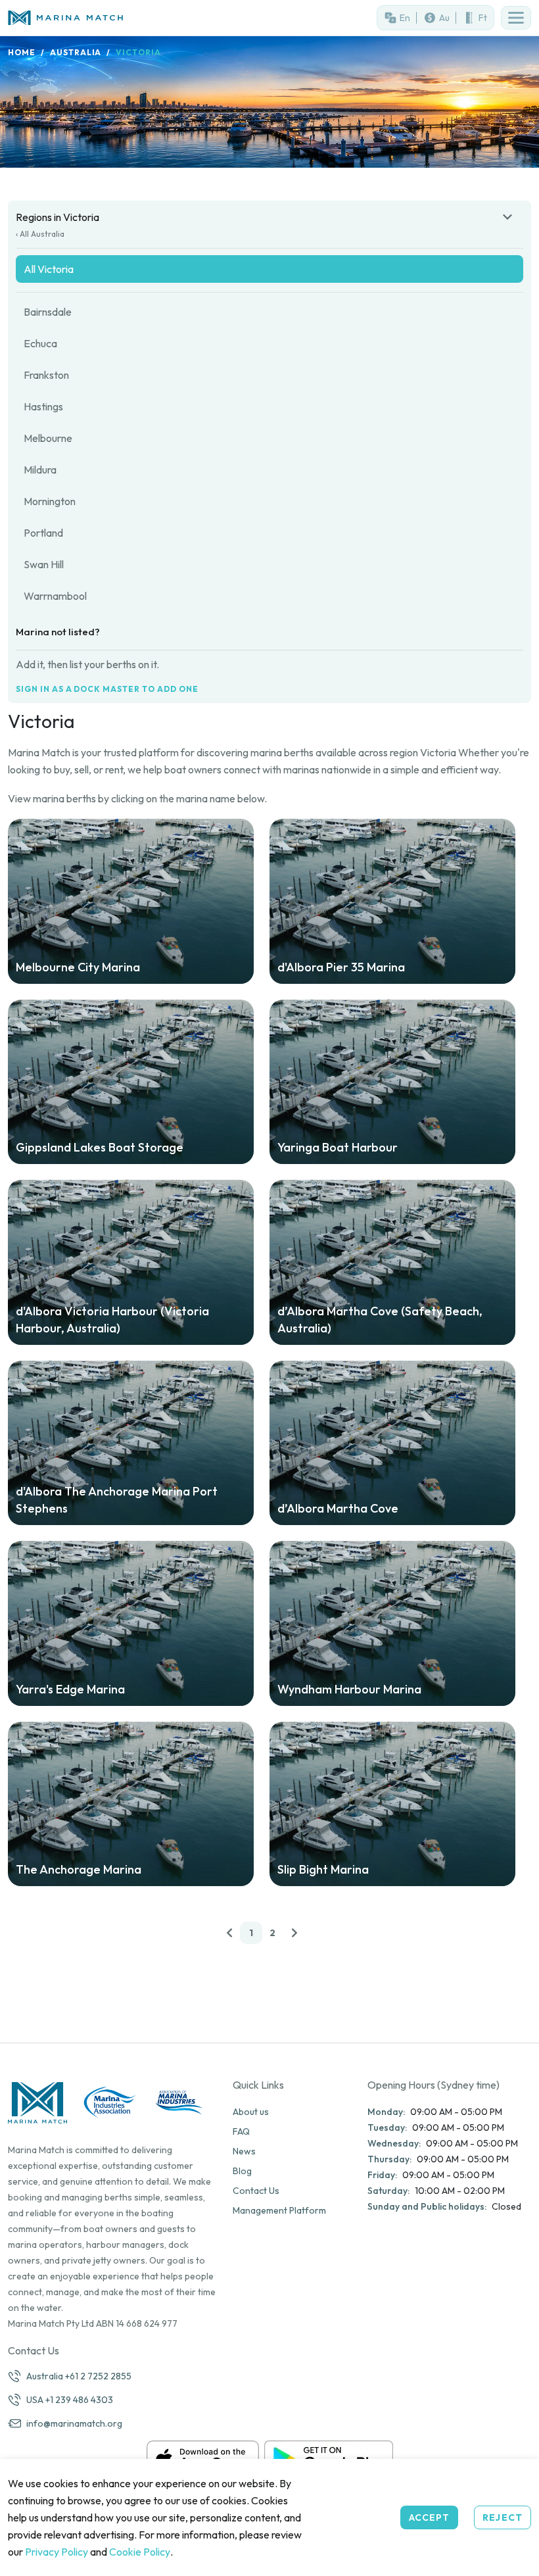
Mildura (40, 470)
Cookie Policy (140, 2552)
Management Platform (279, 2210)
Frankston (46, 375)
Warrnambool (55, 596)
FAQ (241, 2131)
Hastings (43, 406)
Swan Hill (44, 564)
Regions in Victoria (58, 217)
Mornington (50, 501)
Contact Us (256, 2191)
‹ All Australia (40, 234)
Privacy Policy (57, 2552)
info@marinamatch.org (74, 2423)
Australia (76, 52)
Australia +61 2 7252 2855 (79, 2376)
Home (22, 52)
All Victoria (49, 269)
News (244, 2151)
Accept (430, 2517)
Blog (242, 2171)
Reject (503, 2517)
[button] (516, 18)
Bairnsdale (48, 312)
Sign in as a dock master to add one (107, 689)
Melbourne (48, 438)
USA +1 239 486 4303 (70, 2400)
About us (251, 2112)
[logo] (135, 18)
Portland (43, 533)
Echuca (40, 343)
